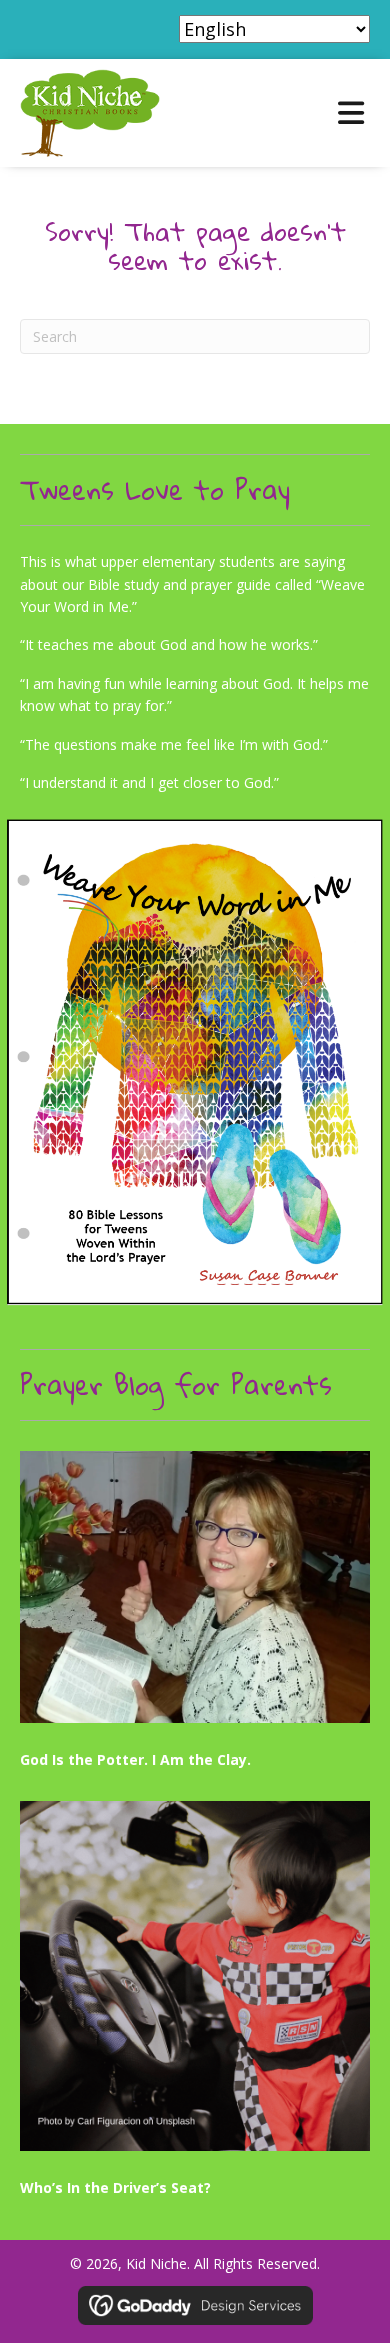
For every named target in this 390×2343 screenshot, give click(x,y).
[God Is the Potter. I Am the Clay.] (195, 1616)
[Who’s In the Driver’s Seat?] (195, 2005)
